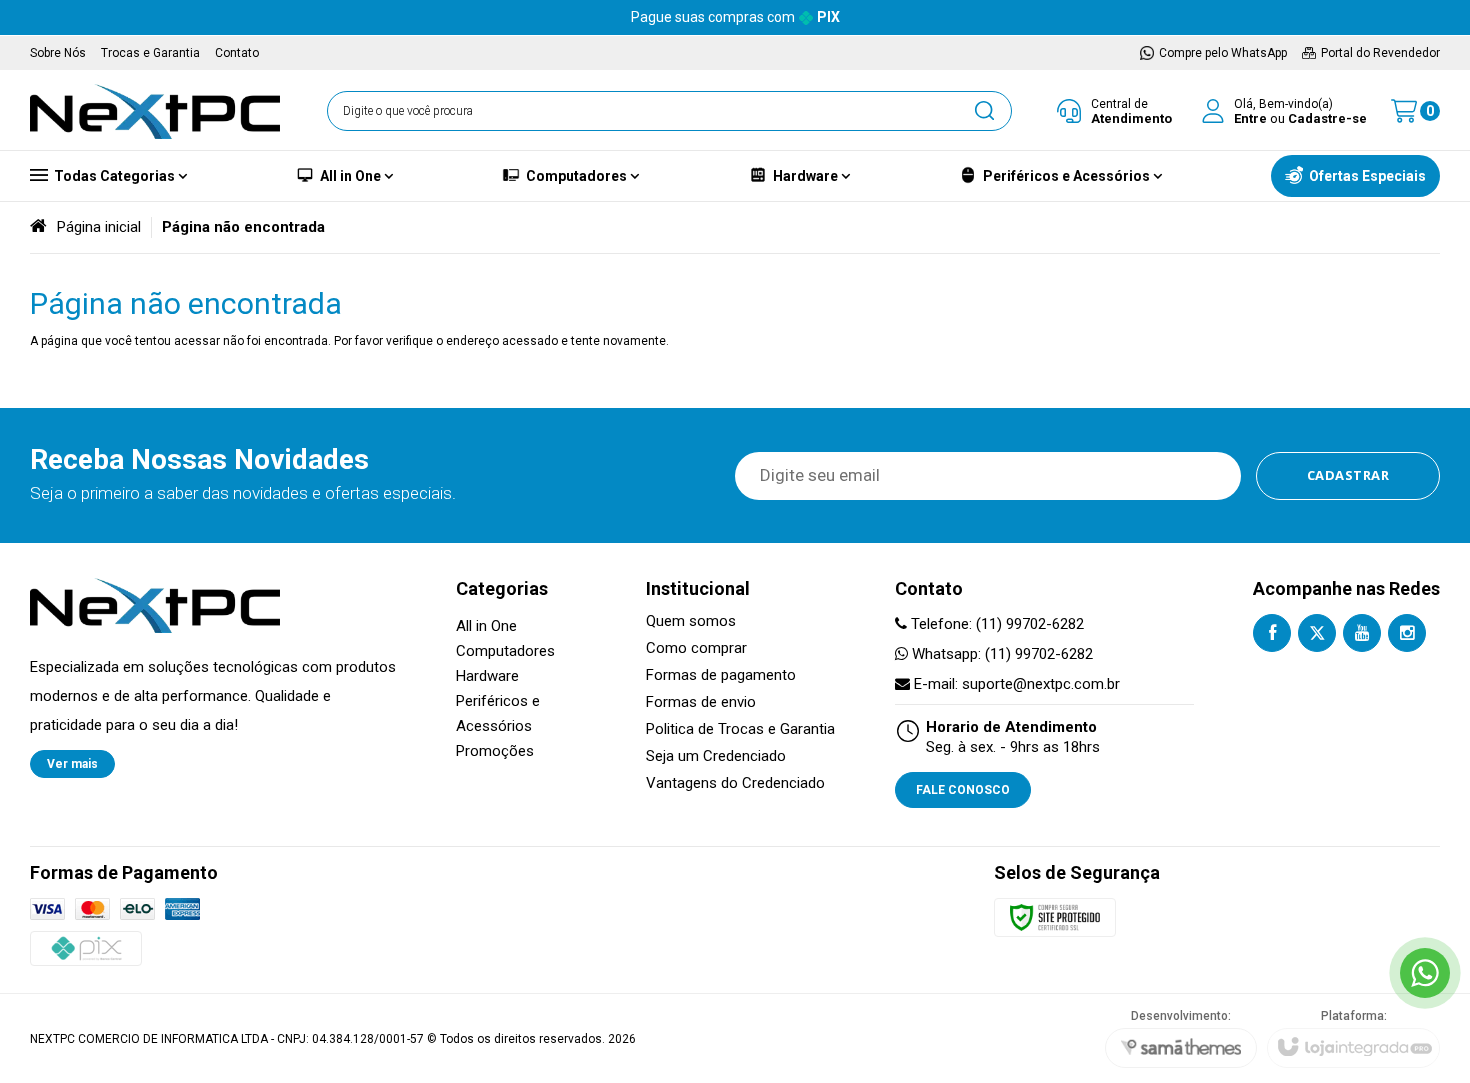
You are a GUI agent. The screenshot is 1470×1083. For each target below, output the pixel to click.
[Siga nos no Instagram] (1407, 633)
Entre (1250, 118)
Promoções (495, 751)
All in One (486, 626)
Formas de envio (701, 702)
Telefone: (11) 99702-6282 (995, 624)
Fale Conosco (963, 790)
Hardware (487, 676)
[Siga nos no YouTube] (1362, 633)
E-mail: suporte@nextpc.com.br (1015, 684)
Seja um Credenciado (716, 756)
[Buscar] (984, 111)
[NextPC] (155, 111)
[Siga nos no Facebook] (1272, 633)
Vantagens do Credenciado (735, 783)
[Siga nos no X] (1317, 633)
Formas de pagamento (721, 675)
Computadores (505, 651)
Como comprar (696, 648)
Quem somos (691, 621)
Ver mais (72, 764)
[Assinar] (1348, 476)
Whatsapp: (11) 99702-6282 (1000, 654)
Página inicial (99, 227)
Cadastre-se (1327, 118)
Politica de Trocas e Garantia (740, 729)
